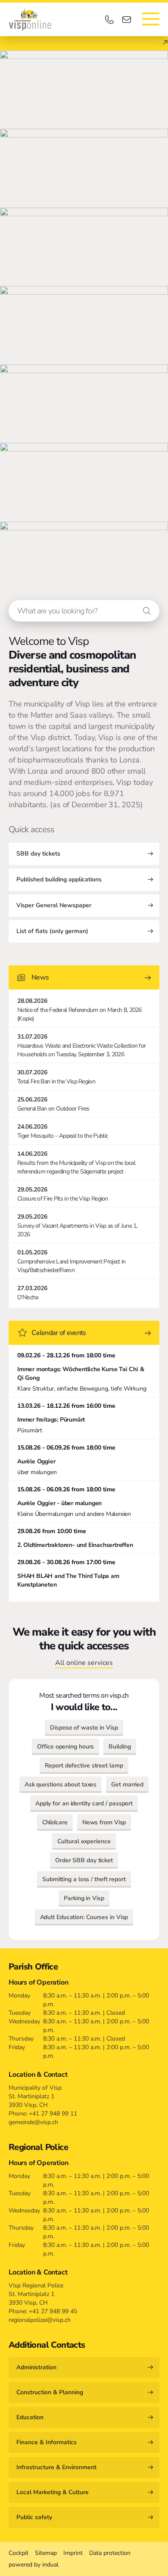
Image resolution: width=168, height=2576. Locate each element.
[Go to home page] (30, 19)
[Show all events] (148, 1333)
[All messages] (148, 978)
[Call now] (111, 20)
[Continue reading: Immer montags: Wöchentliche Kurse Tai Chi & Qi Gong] (84, 1372)
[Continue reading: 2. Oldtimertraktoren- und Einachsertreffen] (84, 1538)
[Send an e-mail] (128, 20)
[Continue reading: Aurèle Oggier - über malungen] (84, 1502)
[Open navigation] (151, 19)
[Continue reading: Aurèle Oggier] (84, 1460)
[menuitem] (19, 2553)
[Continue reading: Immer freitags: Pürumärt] (84, 1418)
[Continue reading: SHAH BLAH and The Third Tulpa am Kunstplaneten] (84, 1573)
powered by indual (34, 2565)
